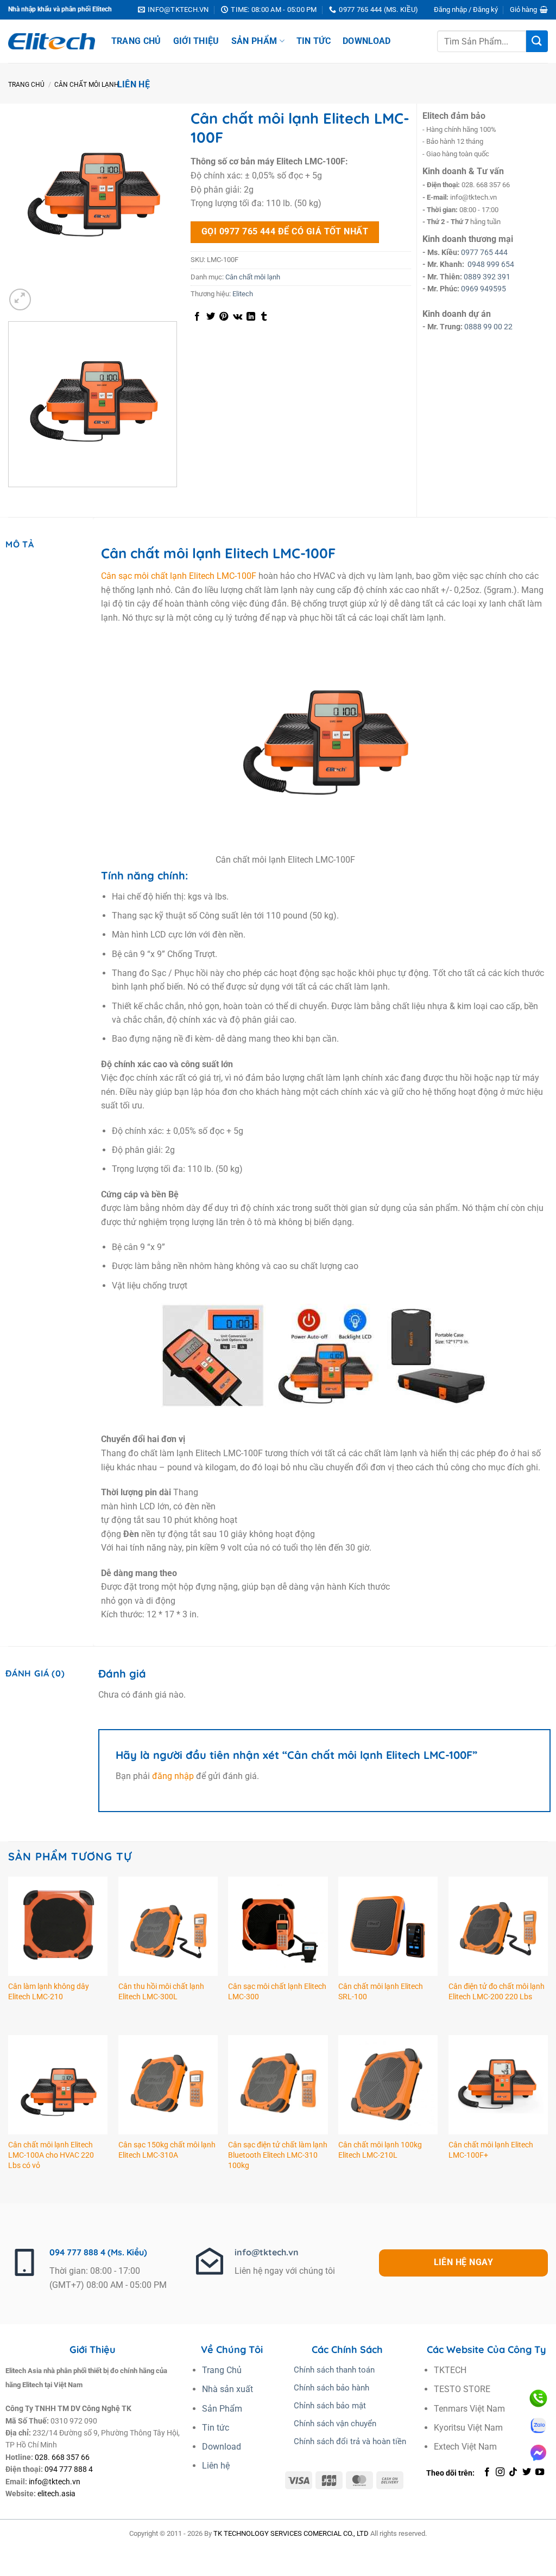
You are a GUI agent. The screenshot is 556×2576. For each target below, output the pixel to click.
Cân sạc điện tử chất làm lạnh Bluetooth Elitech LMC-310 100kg (278, 2155)
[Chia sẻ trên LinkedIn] (251, 317)
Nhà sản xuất (228, 2389)
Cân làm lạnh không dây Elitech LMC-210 (49, 1992)
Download (367, 41)
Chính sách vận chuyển (335, 2424)
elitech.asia (56, 2494)
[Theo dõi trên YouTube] (540, 2472)
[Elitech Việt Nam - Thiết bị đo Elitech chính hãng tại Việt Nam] (52, 42)
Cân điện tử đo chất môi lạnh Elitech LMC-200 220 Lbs (497, 1992)
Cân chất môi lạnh (87, 85)
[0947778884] (538, 2398)
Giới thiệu (196, 41)
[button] (466, 10)
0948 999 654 (491, 264)
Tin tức (314, 41)
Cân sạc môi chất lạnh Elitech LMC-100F (179, 576)
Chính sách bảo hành (331, 2388)
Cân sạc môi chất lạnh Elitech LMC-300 (277, 1992)
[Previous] (11, 498)
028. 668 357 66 (62, 2457)
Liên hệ (134, 84)
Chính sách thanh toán (334, 2370)
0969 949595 (484, 289)
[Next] (46, 294)
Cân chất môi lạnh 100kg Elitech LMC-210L (380, 2150)
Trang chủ (26, 85)
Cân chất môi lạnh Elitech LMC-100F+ (491, 2150)
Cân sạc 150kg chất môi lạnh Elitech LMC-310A (167, 2150)
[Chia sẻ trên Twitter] (211, 317)
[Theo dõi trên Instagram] (500, 2472)
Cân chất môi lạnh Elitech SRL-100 (381, 1992)
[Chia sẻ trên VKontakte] (238, 317)
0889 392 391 (487, 277)
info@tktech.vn (267, 2252)
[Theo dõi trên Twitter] (527, 2472)
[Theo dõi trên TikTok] (513, 2472)
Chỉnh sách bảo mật (330, 2406)
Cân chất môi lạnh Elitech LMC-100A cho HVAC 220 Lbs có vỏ (51, 2155)
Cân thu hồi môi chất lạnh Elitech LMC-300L (161, 1992)
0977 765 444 (484, 252)
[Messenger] (538, 2453)
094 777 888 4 (69, 2469)
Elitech (243, 294)
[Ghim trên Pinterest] (224, 317)
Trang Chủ (136, 41)
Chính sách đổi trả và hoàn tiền (350, 2441)
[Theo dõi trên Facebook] (486, 2472)
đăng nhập (173, 1776)
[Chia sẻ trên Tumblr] (264, 317)
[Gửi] (537, 41)
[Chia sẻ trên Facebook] (197, 317)
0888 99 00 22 (488, 327)
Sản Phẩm (254, 41)
